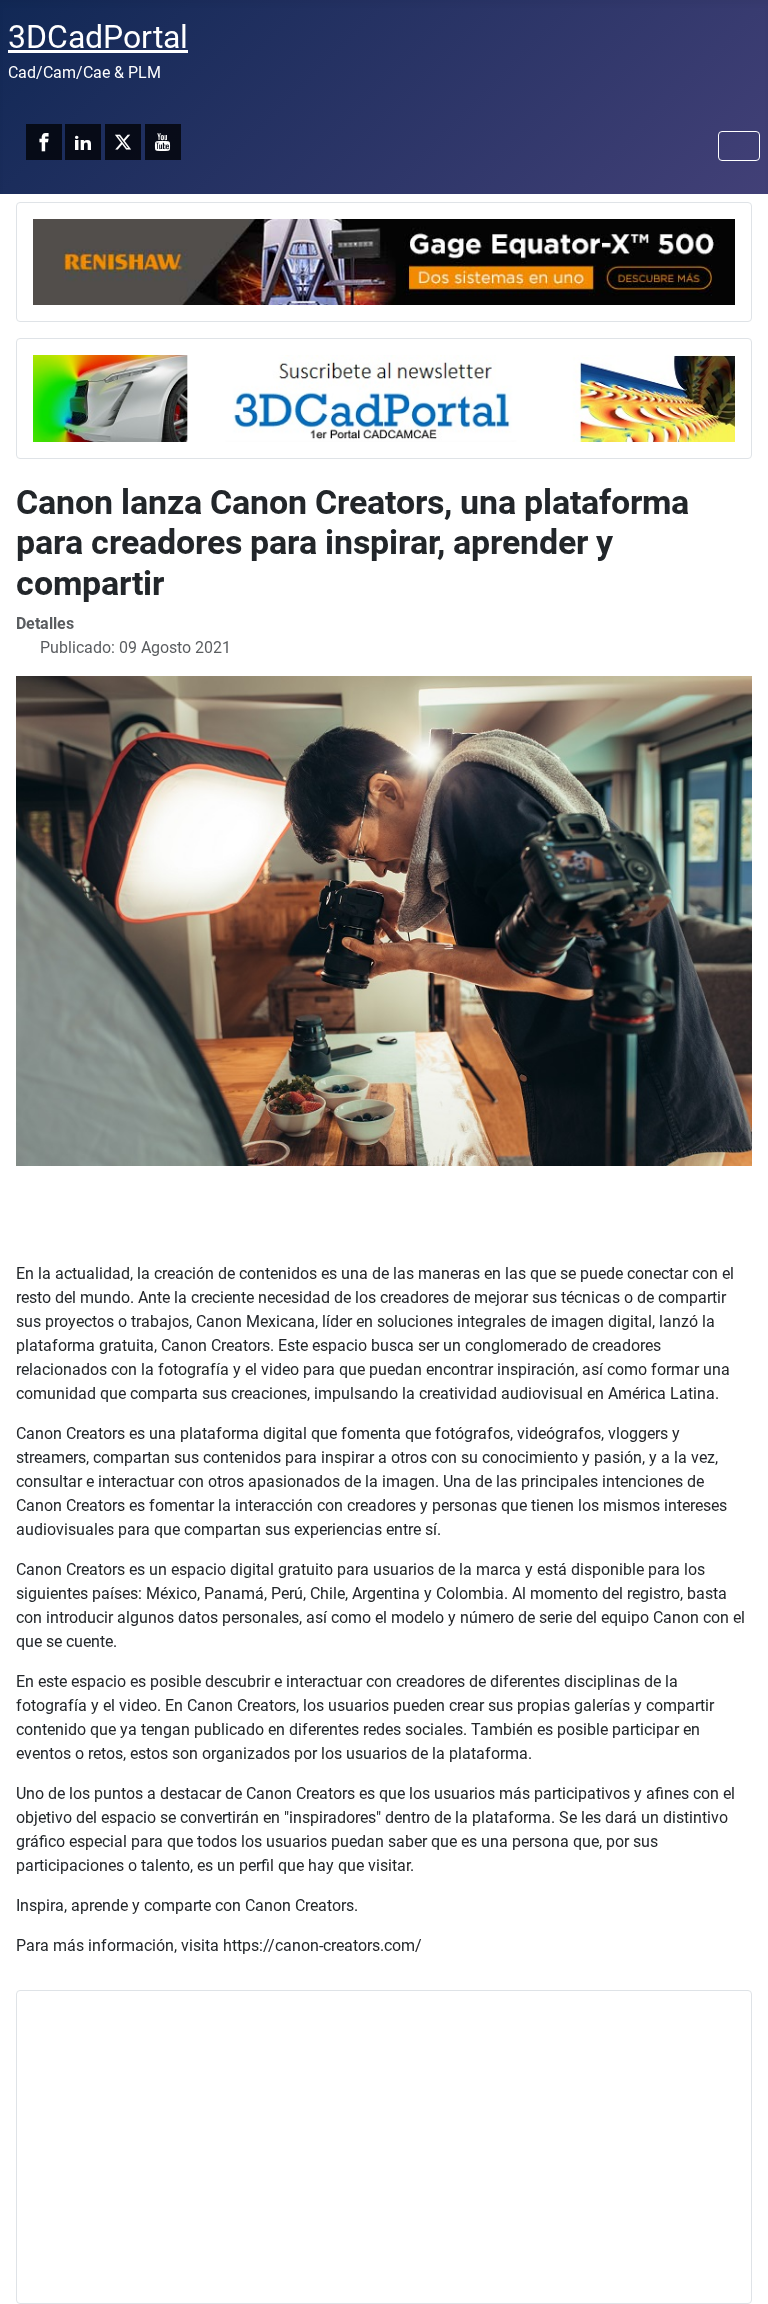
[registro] (384, 397)
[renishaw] (384, 260)
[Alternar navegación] (739, 146)
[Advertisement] (384, 2147)
